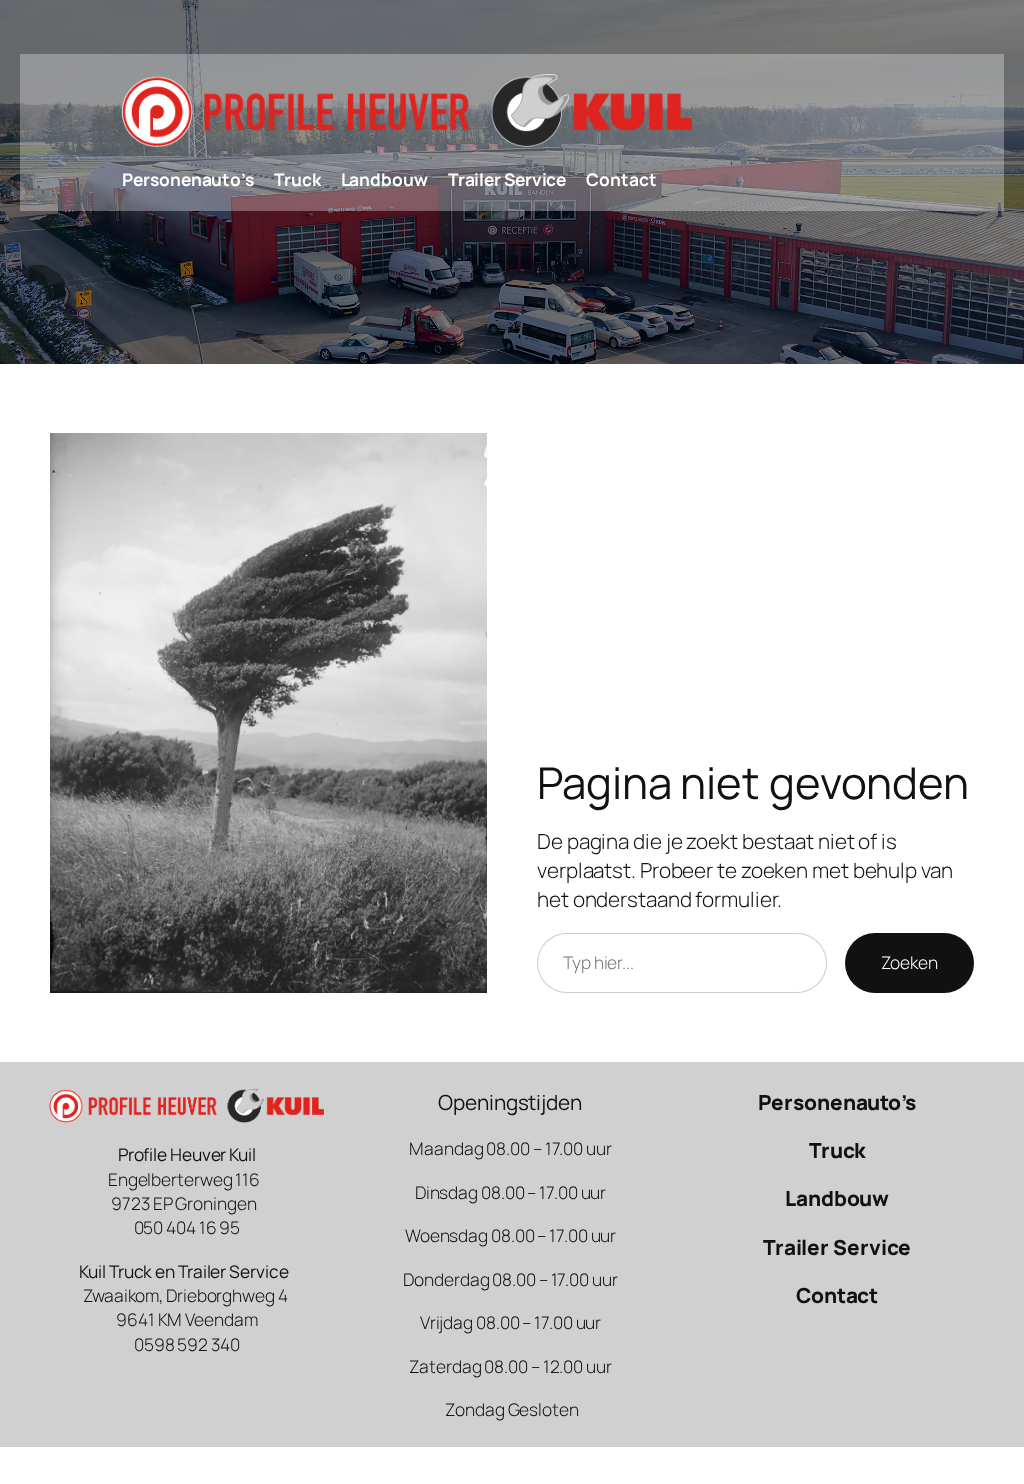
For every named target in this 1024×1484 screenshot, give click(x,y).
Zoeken (909, 962)
